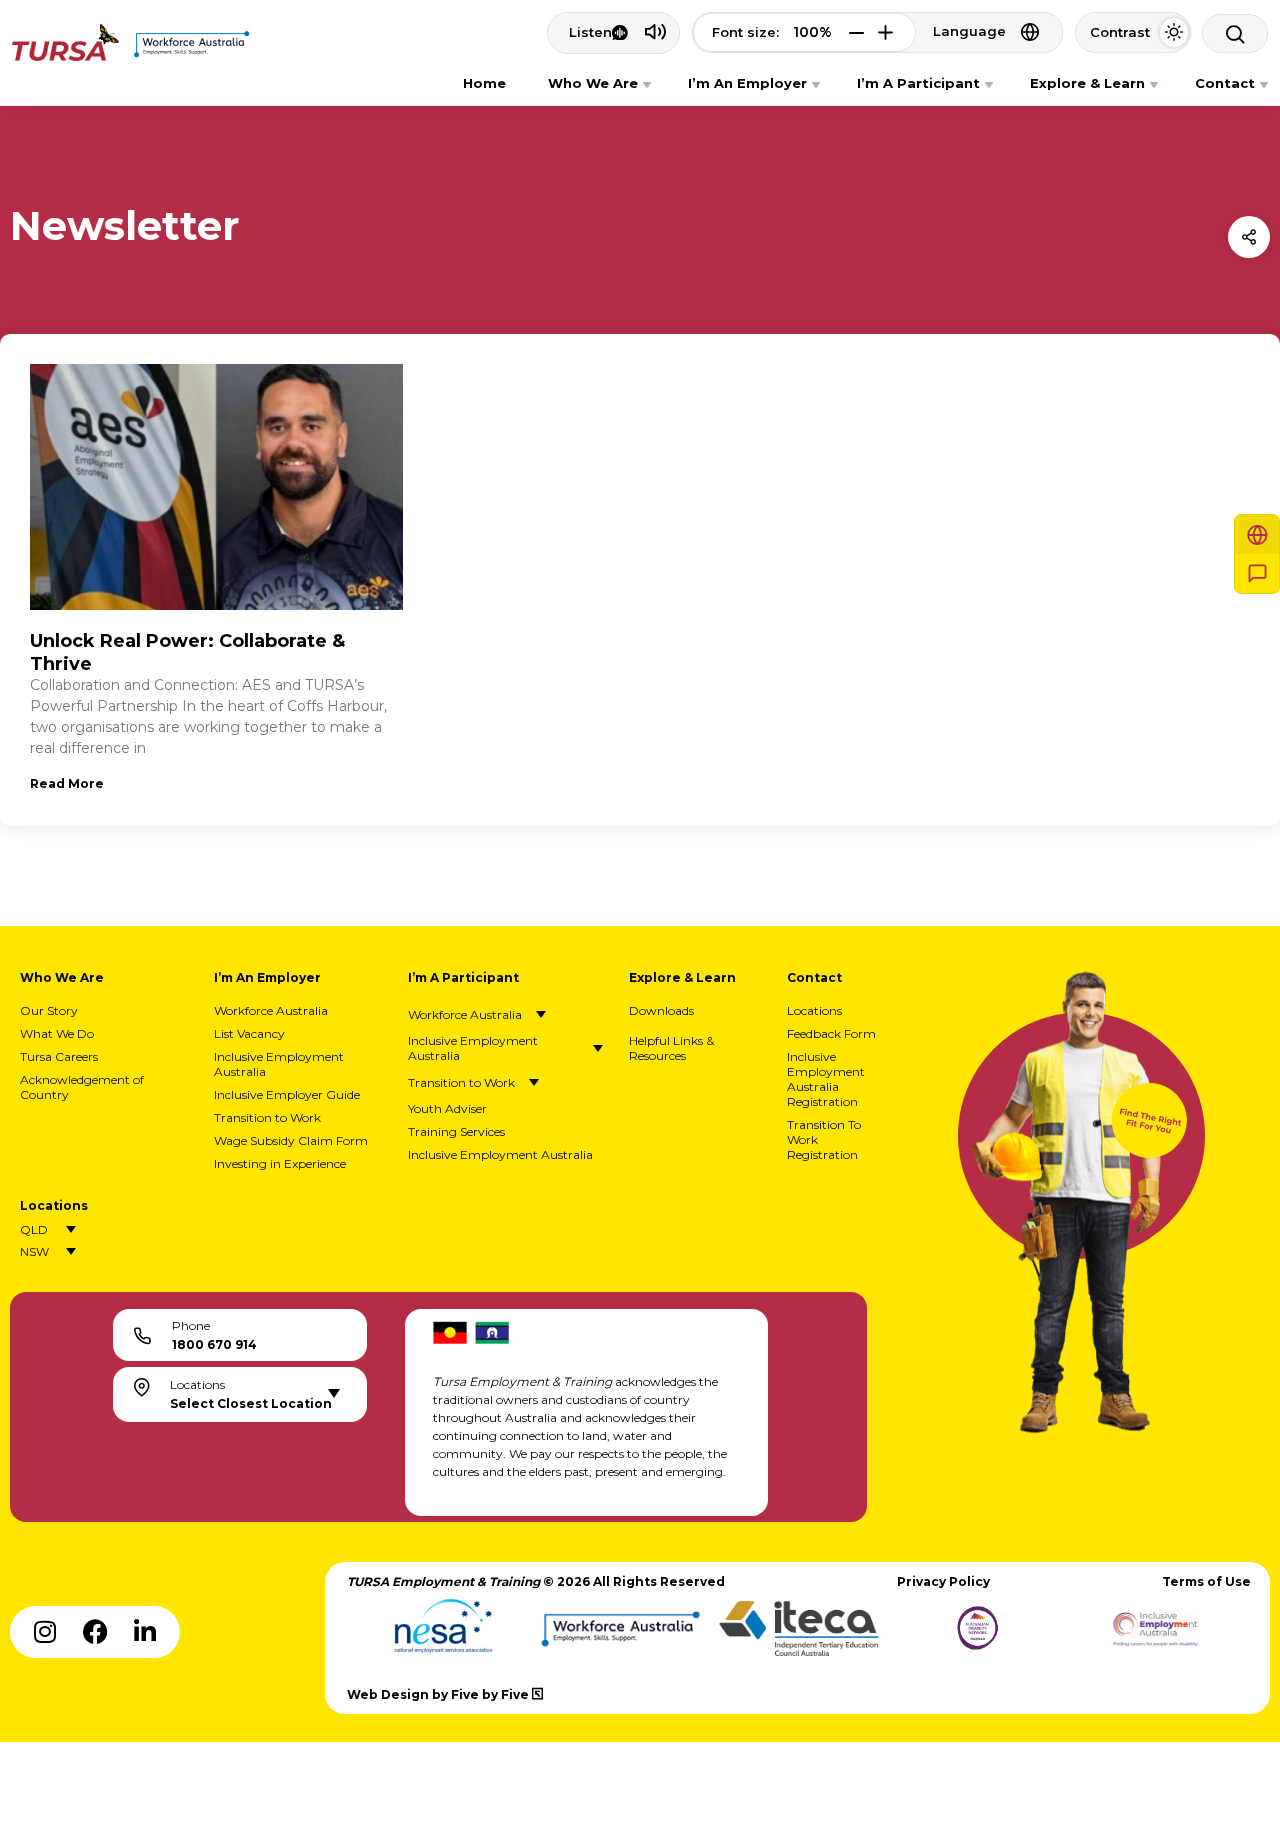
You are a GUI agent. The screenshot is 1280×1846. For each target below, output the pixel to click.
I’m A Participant (918, 83)
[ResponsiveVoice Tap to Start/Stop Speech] (613, 33)
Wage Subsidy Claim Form (291, 1140)
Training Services (456, 1131)
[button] (856, 33)
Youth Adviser (447, 1108)
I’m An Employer (747, 83)
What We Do (57, 1033)
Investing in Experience (280, 1163)
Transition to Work (267, 1117)
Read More (67, 783)
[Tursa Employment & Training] (65, 55)
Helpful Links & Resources (671, 1048)
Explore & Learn (1087, 83)
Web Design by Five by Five (439, 1694)
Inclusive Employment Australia (279, 1064)
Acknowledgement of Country (82, 1087)
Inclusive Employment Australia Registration (826, 1079)
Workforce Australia (271, 1010)
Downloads (661, 1010)
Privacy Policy (943, 1581)
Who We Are (593, 83)
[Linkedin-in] (145, 1632)
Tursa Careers (59, 1056)
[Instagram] (45, 1632)
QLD (34, 1229)
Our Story (49, 1010)
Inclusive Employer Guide (287, 1094)
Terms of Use (1206, 1581)
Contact (1225, 83)
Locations (814, 1010)
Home (484, 83)
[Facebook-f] (95, 1632)
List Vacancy (249, 1033)
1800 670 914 (214, 1344)
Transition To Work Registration (824, 1139)
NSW (34, 1251)
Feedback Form (831, 1033)
